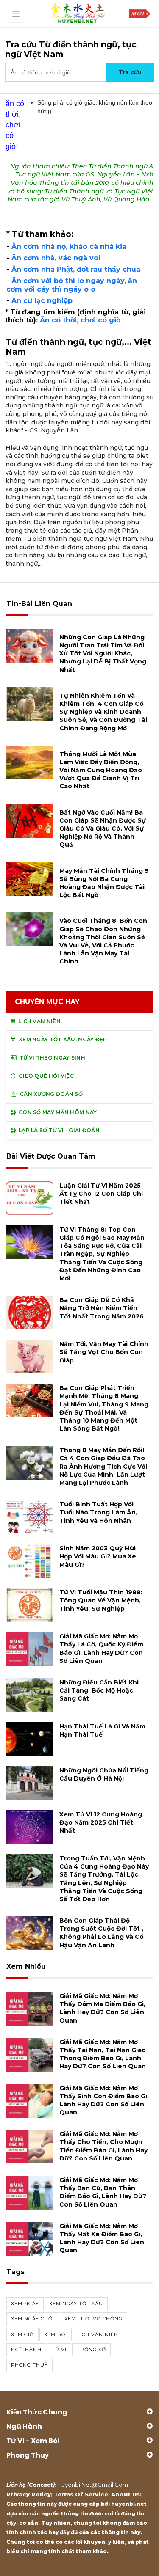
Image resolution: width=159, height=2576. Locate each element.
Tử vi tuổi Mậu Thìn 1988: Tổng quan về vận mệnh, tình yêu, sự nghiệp (101, 1600)
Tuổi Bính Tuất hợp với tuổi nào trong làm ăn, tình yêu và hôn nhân (98, 1512)
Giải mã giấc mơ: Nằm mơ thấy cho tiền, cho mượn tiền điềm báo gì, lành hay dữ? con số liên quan (103, 2146)
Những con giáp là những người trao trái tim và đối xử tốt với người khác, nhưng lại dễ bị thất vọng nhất (103, 654)
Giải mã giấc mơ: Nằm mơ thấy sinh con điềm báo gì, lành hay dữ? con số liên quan (104, 2100)
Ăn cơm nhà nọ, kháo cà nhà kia (69, 246)
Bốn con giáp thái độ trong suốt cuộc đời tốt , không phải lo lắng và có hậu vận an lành (102, 1933)
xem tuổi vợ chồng (93, 2319)
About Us (126, 2494)
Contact (41, 2485)
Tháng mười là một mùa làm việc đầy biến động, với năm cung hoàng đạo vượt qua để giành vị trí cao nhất (101, 770)
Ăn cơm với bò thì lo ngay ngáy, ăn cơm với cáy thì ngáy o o (72, 285)
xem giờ (22, 2334)
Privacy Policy (29, 2494)
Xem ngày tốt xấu (76, 2304)
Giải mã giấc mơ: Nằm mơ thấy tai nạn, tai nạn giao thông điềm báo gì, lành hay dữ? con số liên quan (103, 2054)
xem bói (56, 2334)
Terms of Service (81, 2494)
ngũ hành (26, 2350)
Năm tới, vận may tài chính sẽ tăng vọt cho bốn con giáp (104, 1352)
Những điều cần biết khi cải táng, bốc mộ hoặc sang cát (99, 1690)
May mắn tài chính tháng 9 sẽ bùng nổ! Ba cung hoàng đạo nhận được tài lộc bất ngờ (104, 883)
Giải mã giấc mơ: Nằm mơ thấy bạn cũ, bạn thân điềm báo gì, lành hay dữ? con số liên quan (103, 2192)
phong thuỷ (29, 2365)
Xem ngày (25, 2304)
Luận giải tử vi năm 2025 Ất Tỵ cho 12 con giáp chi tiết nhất (101, 1194)
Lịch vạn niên (98, 2334)
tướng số (91, 2350)
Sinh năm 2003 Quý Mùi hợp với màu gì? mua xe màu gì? (98, 1556)
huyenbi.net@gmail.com (93, 2485)
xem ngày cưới (33, 2319)
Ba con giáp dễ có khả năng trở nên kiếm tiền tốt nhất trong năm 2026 (102, 1308)
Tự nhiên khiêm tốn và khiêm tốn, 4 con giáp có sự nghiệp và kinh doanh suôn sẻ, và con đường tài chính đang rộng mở (103, 712)
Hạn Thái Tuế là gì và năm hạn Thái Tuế (102, 1730)
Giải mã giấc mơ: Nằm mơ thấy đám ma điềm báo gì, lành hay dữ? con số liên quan (102, 2008)
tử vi (59, 2350)
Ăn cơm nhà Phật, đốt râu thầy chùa (76, 269)
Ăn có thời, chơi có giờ (80, 320)
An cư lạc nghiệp (42, 301)
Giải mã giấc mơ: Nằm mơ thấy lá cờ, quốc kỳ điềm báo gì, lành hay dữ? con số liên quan (101, 1649)
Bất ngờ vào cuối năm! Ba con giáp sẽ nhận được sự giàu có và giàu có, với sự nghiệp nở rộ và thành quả (103, 829)
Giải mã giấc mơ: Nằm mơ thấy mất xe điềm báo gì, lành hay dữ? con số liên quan (102, 2238)
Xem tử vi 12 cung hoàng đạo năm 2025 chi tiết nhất (101, 1822)
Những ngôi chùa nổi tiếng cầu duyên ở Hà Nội (104, 1774)
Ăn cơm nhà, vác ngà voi (56, 258)
